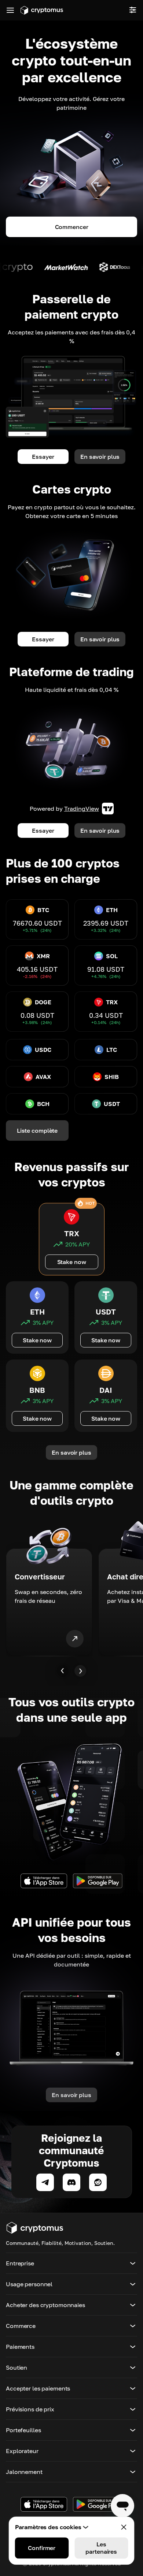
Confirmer (42, 2548)
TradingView (82, 809)
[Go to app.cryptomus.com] (42, 10)
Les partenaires (101, 2548)
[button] (71, 2263)
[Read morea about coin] (43, 267)
